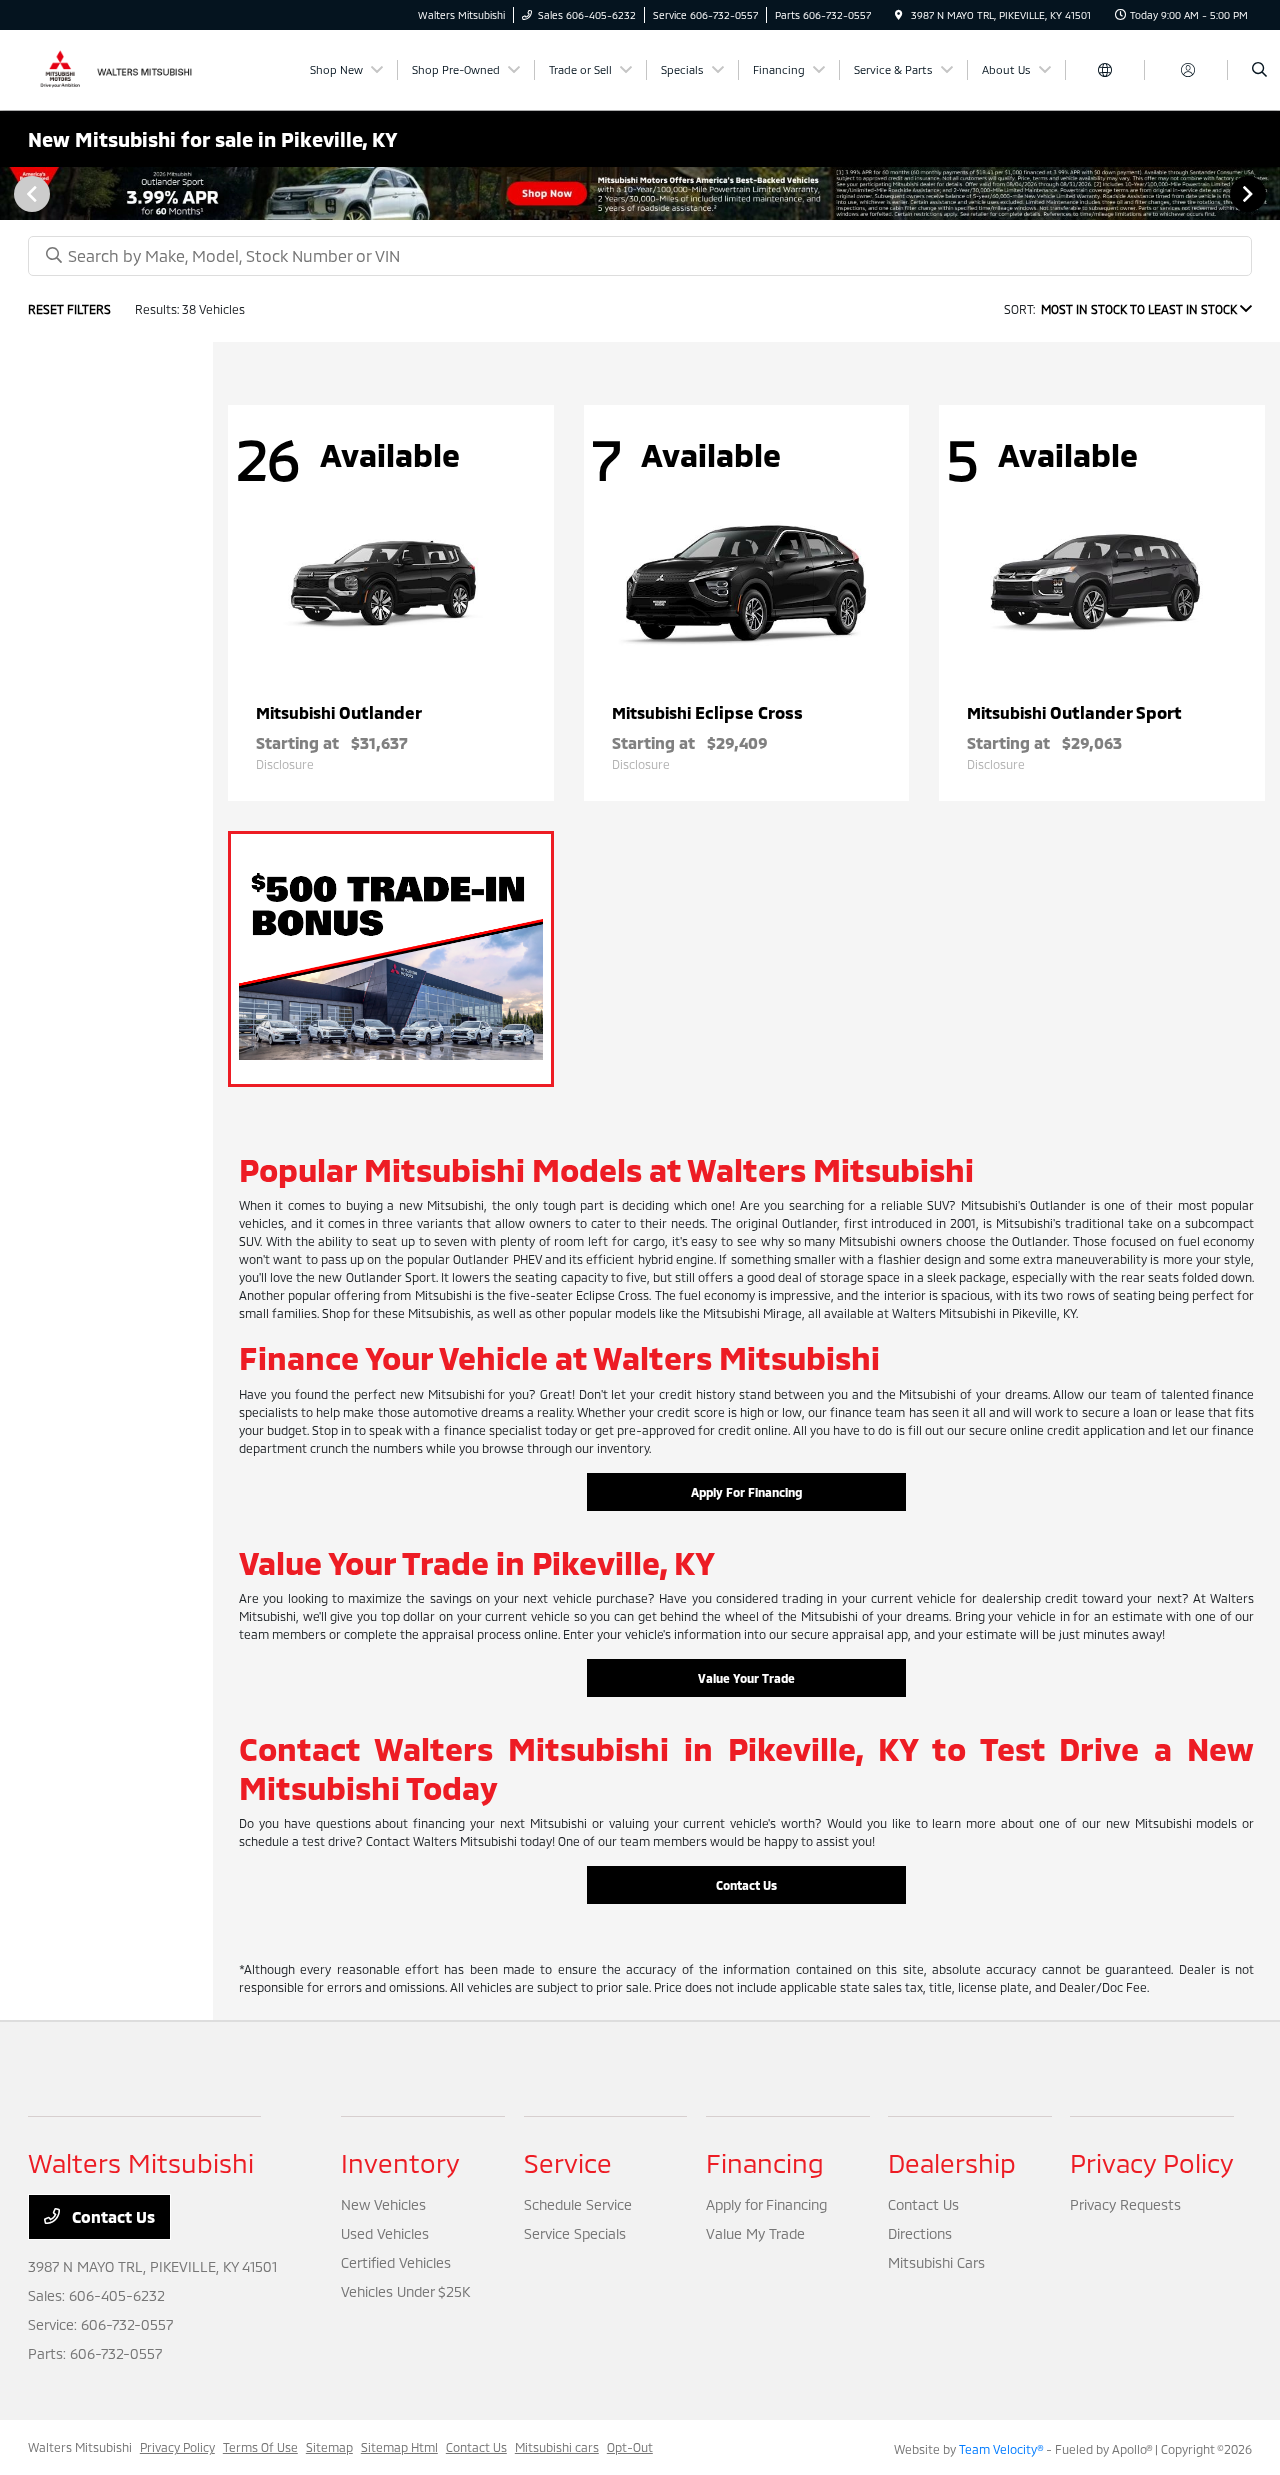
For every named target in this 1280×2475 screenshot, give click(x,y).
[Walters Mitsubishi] (118, 67)
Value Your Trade (746, 1678)
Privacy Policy (1152, 2162)
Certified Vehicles (396, 2262)
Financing (765, 2162)
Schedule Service (578, 2204)
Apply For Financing (746, 1492)
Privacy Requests (1125, 2204)
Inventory (400, 2162)
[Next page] (1250, 194)
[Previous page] (30, 194)
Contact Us (746, 1885)
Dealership (952, 2162)
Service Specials (575, 2233)
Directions (920, 2233)
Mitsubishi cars (557, 2447)
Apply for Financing (766, 2204)
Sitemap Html (399, 2447)
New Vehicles (383, 2204)
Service (568, 2162)
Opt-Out (630, 2447)
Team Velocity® (1001, 2449)
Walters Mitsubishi (80, 2447)
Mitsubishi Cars (936, 2262)
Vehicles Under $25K (405, 2291)
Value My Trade (755, 2233)
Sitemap (329, 2447)
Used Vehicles (385, 2233)
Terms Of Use (260, 2447)
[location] (899, 15)
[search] (1259, 70)
